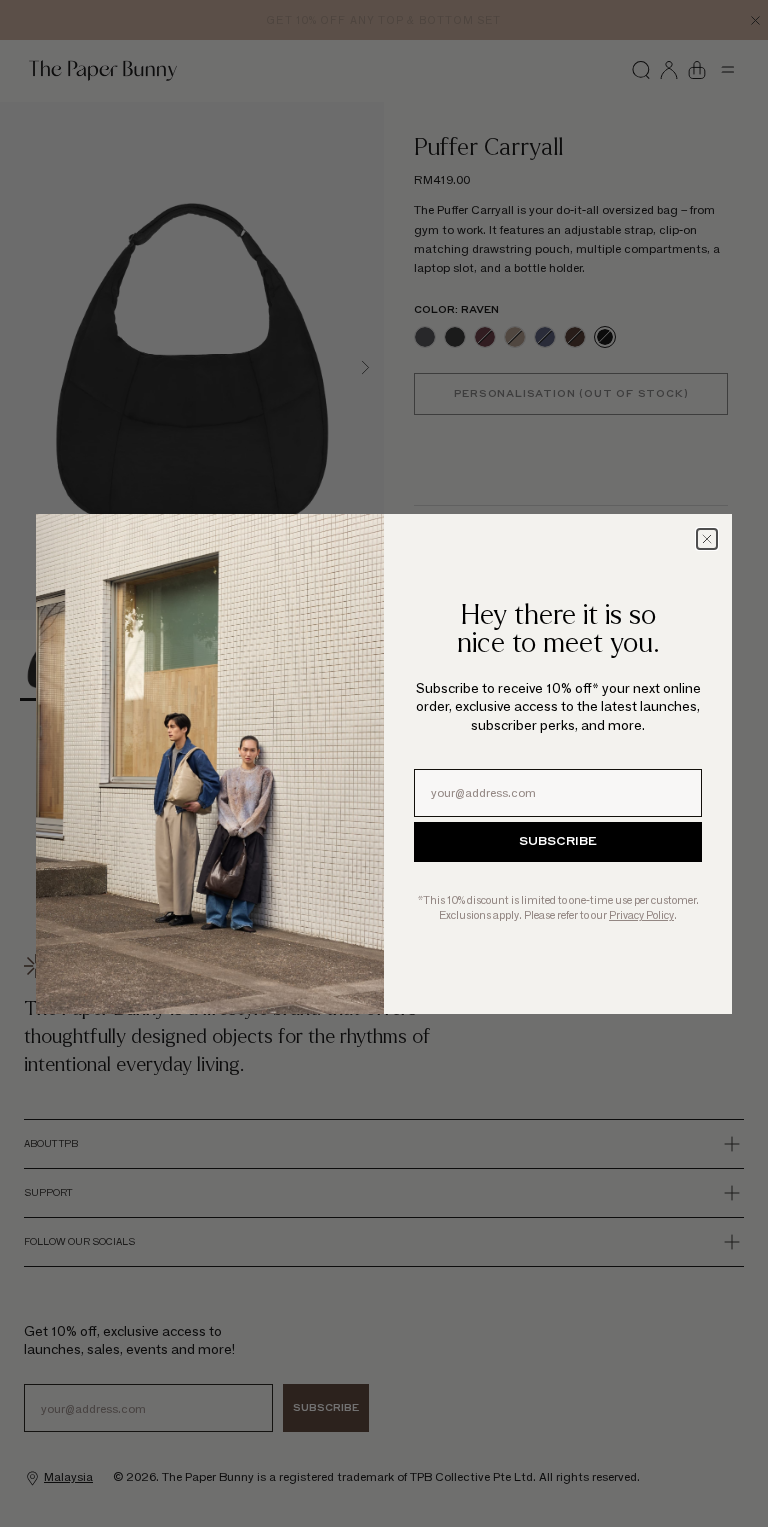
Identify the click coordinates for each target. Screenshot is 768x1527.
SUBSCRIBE (558, 842)
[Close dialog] (707, 539)
